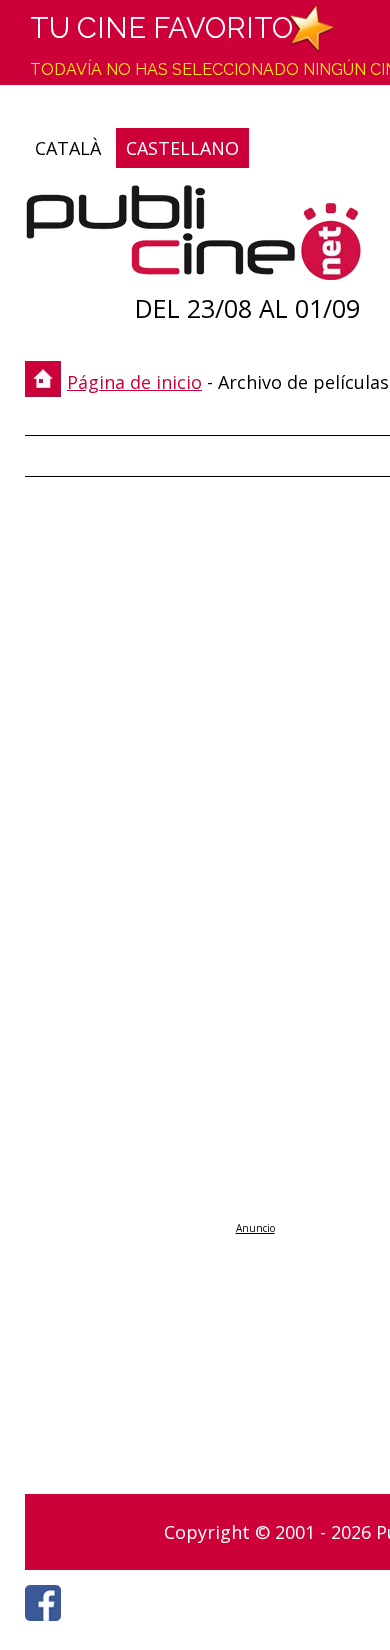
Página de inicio (134, 382)
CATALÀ (68, 148)
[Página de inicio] (193, 237)
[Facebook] (48, 1626)
